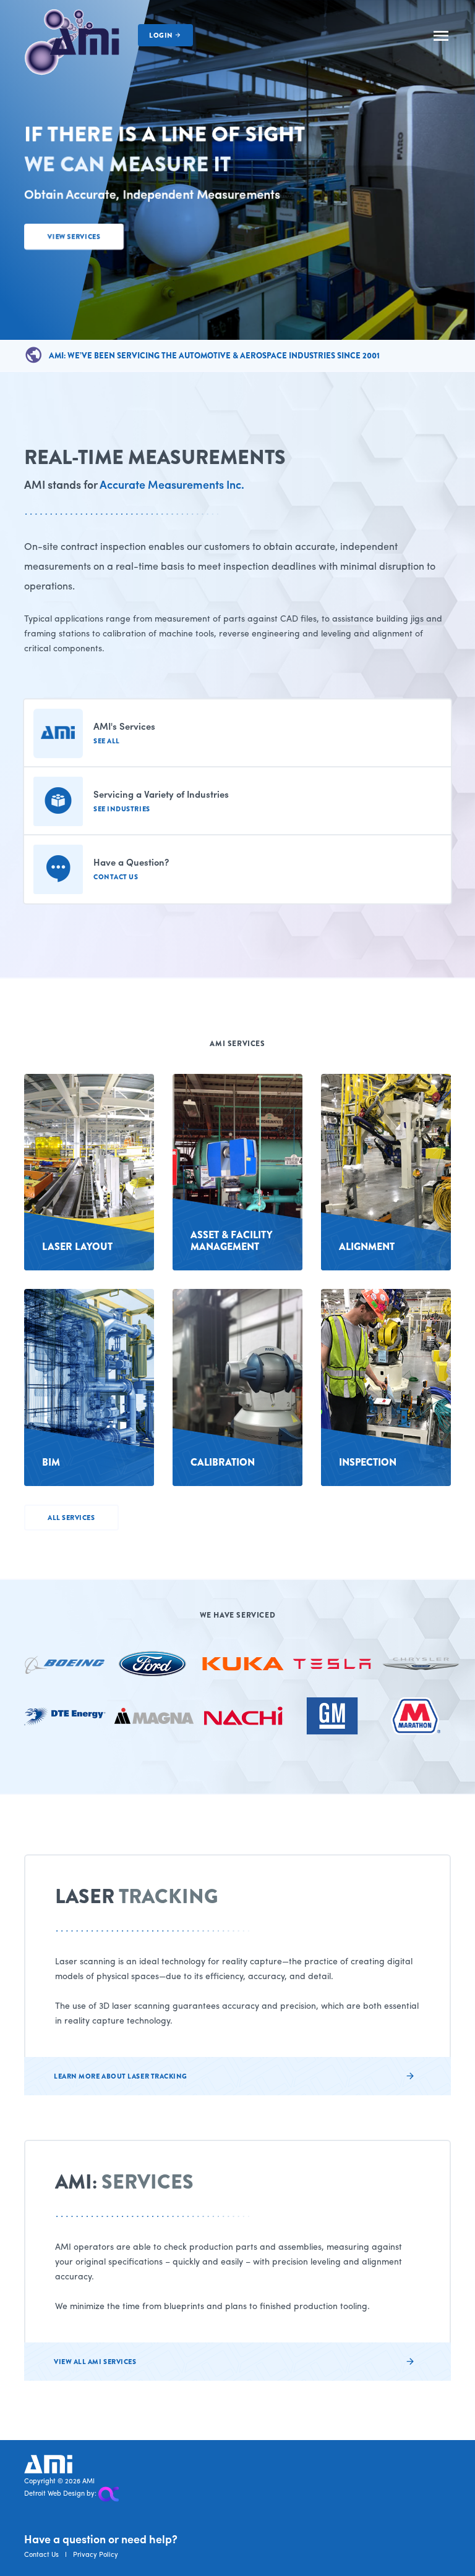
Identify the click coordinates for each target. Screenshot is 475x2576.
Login (162, 35)
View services (74, 237)
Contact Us (41, 2554)
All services (71, 1518)
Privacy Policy (96, 2554)
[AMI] (72, 41)
